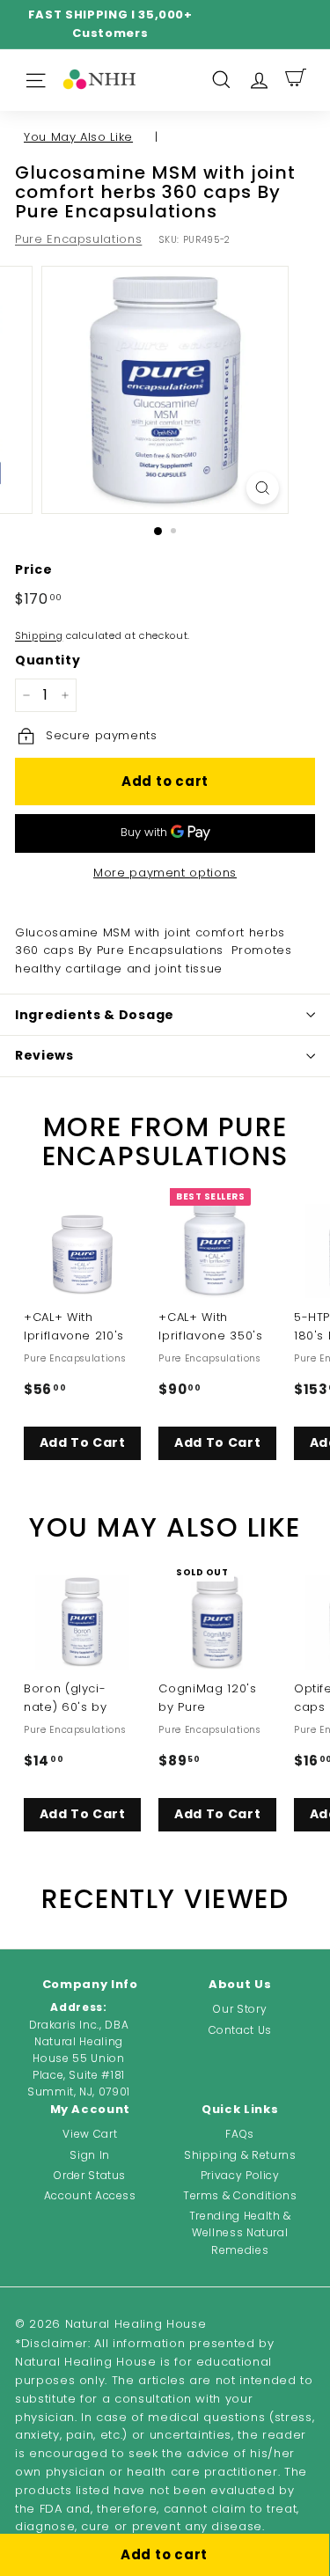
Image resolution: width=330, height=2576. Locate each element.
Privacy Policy (240, 2175)
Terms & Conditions (240, 2195)
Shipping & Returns (240, 2155)
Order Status (90, 2175)
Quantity (48, 660)
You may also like (78, 137)
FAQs (240, 2134)
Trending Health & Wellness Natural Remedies (240, 2232)
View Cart (90, 2134)
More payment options (165, 873)
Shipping (39, 635)
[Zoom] (263, 488)
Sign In (90, 2155)
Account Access (90, 2195)
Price (33, 569)
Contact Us (241, 2030)
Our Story (240, 2009)
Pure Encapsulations (78, 239)
